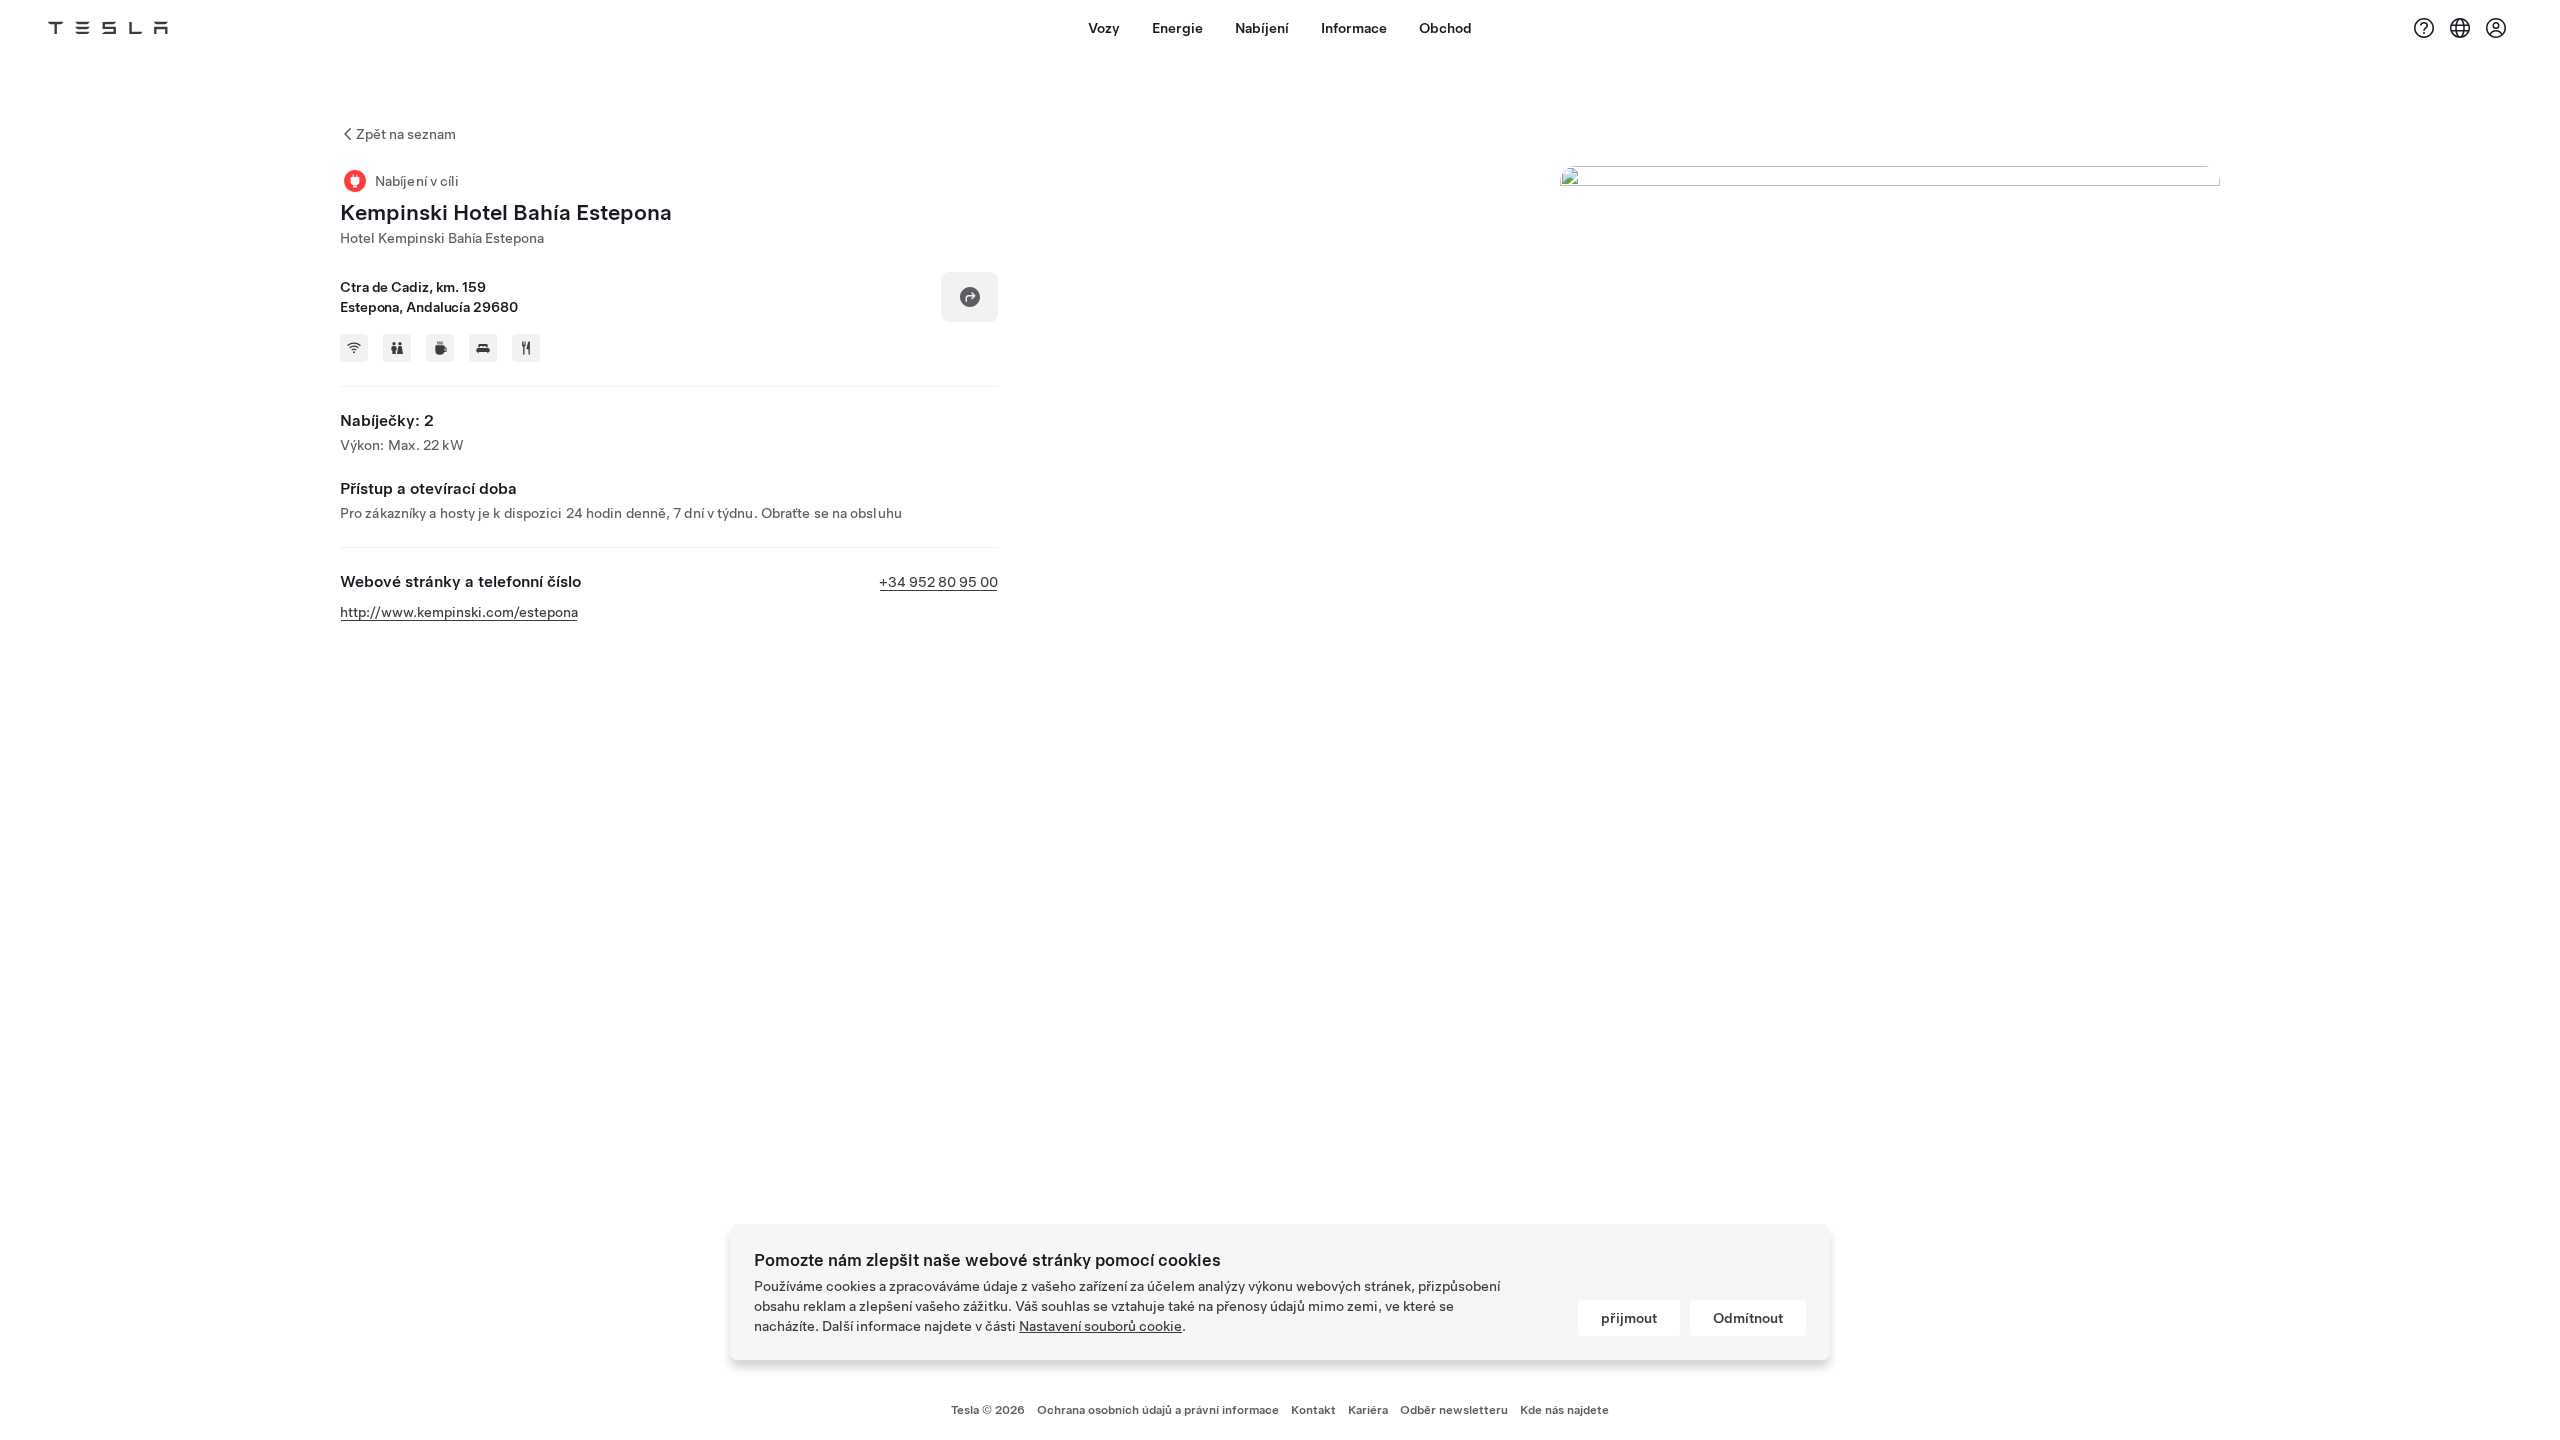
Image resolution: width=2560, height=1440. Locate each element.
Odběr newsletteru (1454, 1410)
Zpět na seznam (406, 134)
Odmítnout (1748, 1318)
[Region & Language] (2460, 28)
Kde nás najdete (1564, 1410)
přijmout (1629, 1318)
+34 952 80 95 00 (938, 582)
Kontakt (1313, 1410)
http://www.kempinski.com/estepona (459, 612)
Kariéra (1368, 1410)
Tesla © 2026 (988, 1410)
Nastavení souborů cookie (1100, 1326)
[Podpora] (2424, 28)
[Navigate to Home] (108, 28)
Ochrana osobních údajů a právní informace (1158, 1410)
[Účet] (2496, 28)
